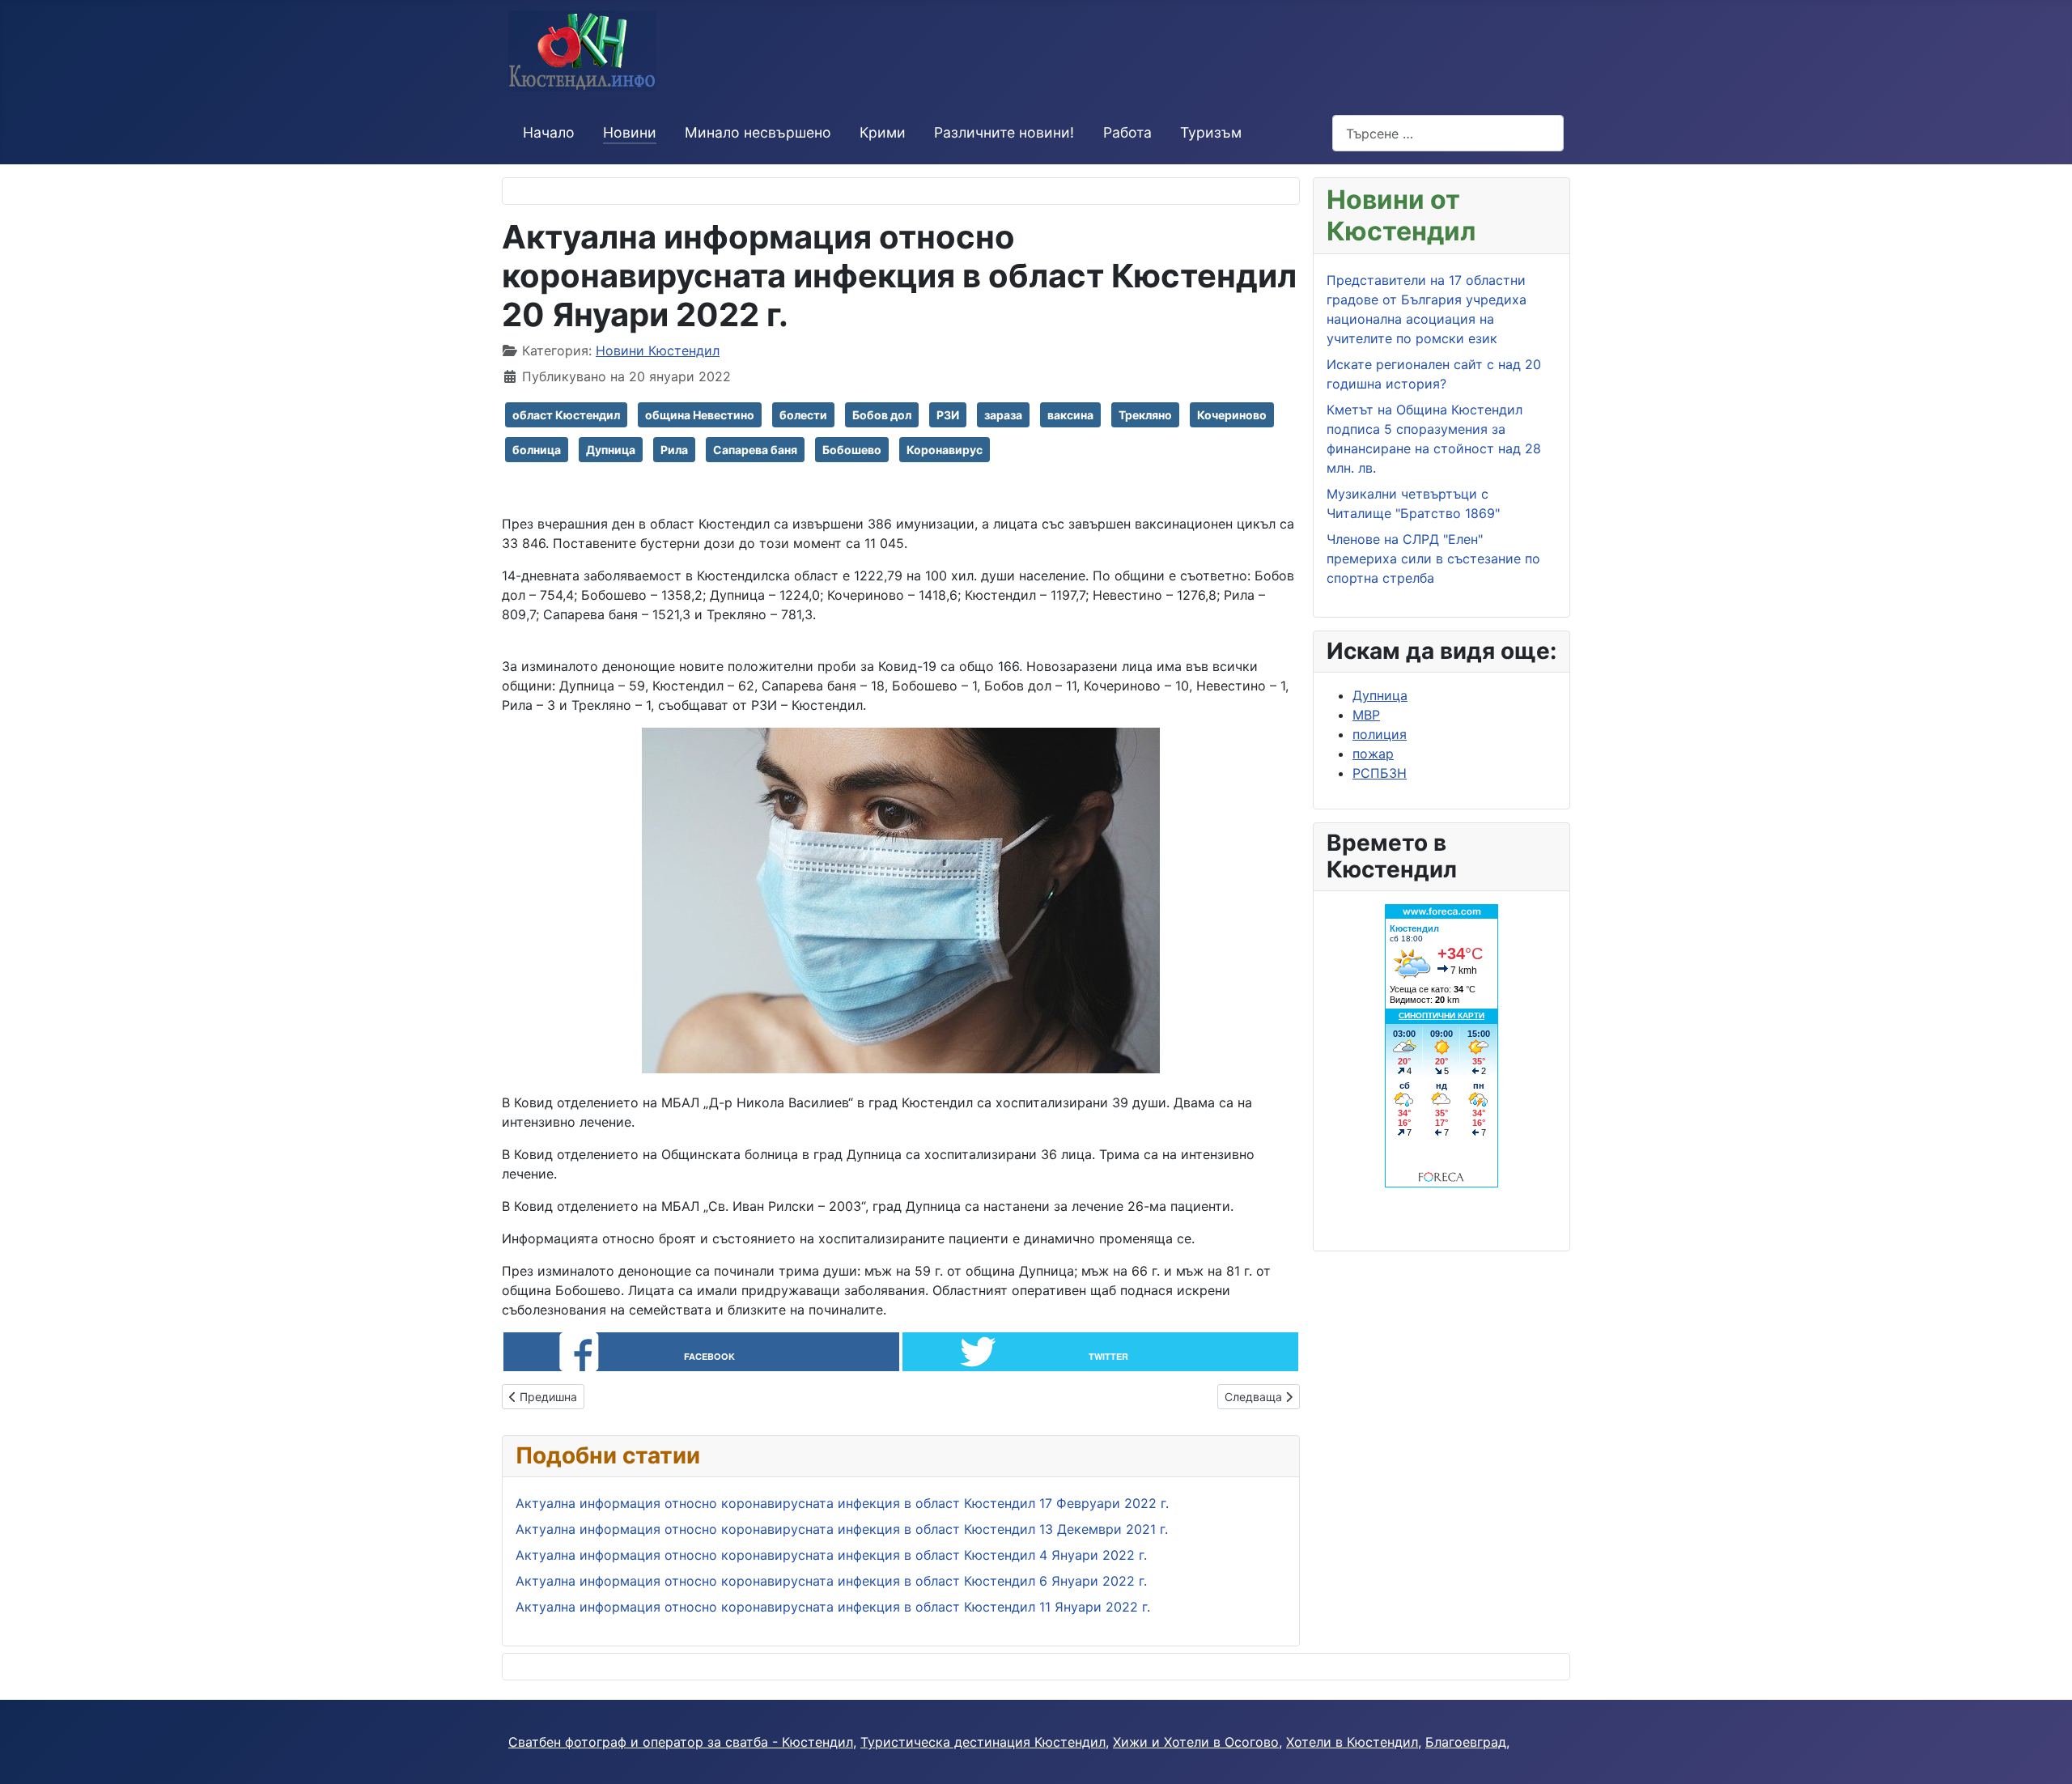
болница (537, 450)
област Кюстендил (566, 415)
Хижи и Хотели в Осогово (1196, 1742)
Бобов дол (882, 415)
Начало (549, 132)
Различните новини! (1004, 132)
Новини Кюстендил (658, 350)
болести (803, 415)
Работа (1127, 132)
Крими (883, 132)
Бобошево (852, 450)
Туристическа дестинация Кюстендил (983, 1742)
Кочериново (1232, 415)
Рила (674, 450)
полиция (1380, 734)
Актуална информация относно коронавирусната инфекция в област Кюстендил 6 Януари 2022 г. (831, 1581)
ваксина (1070, 415)
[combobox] (1448, 133)
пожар (1373, 754)
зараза (1003, 415)
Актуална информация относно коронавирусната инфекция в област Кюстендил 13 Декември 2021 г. (842, 1529)
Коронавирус (945, 450)
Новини (630, 132)
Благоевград (1466, 1742)
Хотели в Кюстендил (1352, 1742)
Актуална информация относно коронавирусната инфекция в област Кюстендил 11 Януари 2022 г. (833, 1607)
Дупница (611, 450)
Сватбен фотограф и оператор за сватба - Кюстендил (681, 1742)
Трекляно (1145, 415)
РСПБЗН (1380, 773)
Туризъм (1211, 132)
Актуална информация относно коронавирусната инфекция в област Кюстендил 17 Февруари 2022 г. (842, 1503)
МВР (1366, 715)
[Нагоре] (2044, 1754)
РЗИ (948, 415)
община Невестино (700, 415)
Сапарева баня (755, 450)
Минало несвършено (758, 132)
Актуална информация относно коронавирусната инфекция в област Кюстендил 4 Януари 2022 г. (831, 1555)
